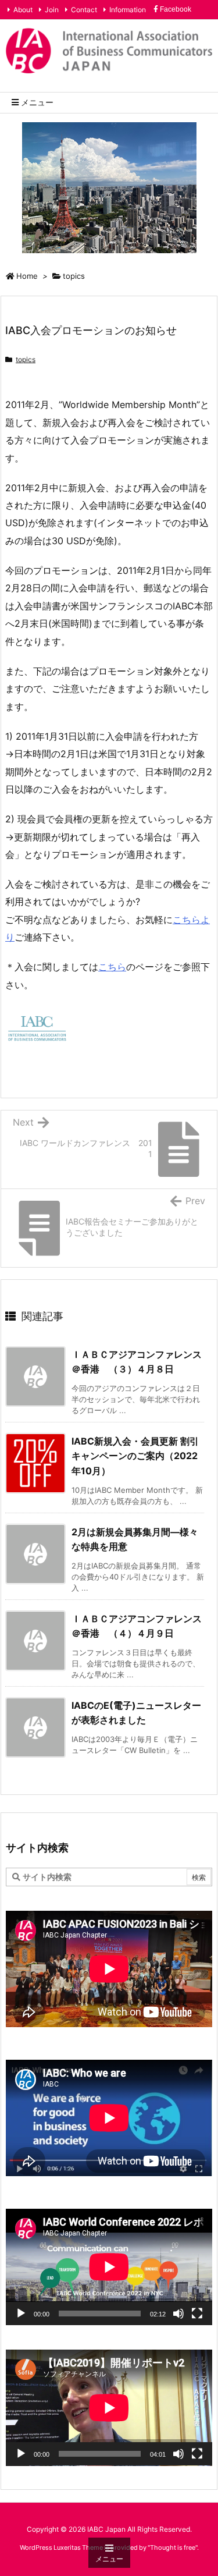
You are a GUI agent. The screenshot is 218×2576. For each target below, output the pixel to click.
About (23, 10)
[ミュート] (178, 2314)
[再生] (21, 2314)
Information (128, 10)
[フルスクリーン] (197, 2314)
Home (27, 276)
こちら (112, 967)
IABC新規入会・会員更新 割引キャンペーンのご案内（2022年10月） (135, 1456)
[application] (109, 2267)
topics (74, 276)
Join (52, 10)
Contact (84, 10)
